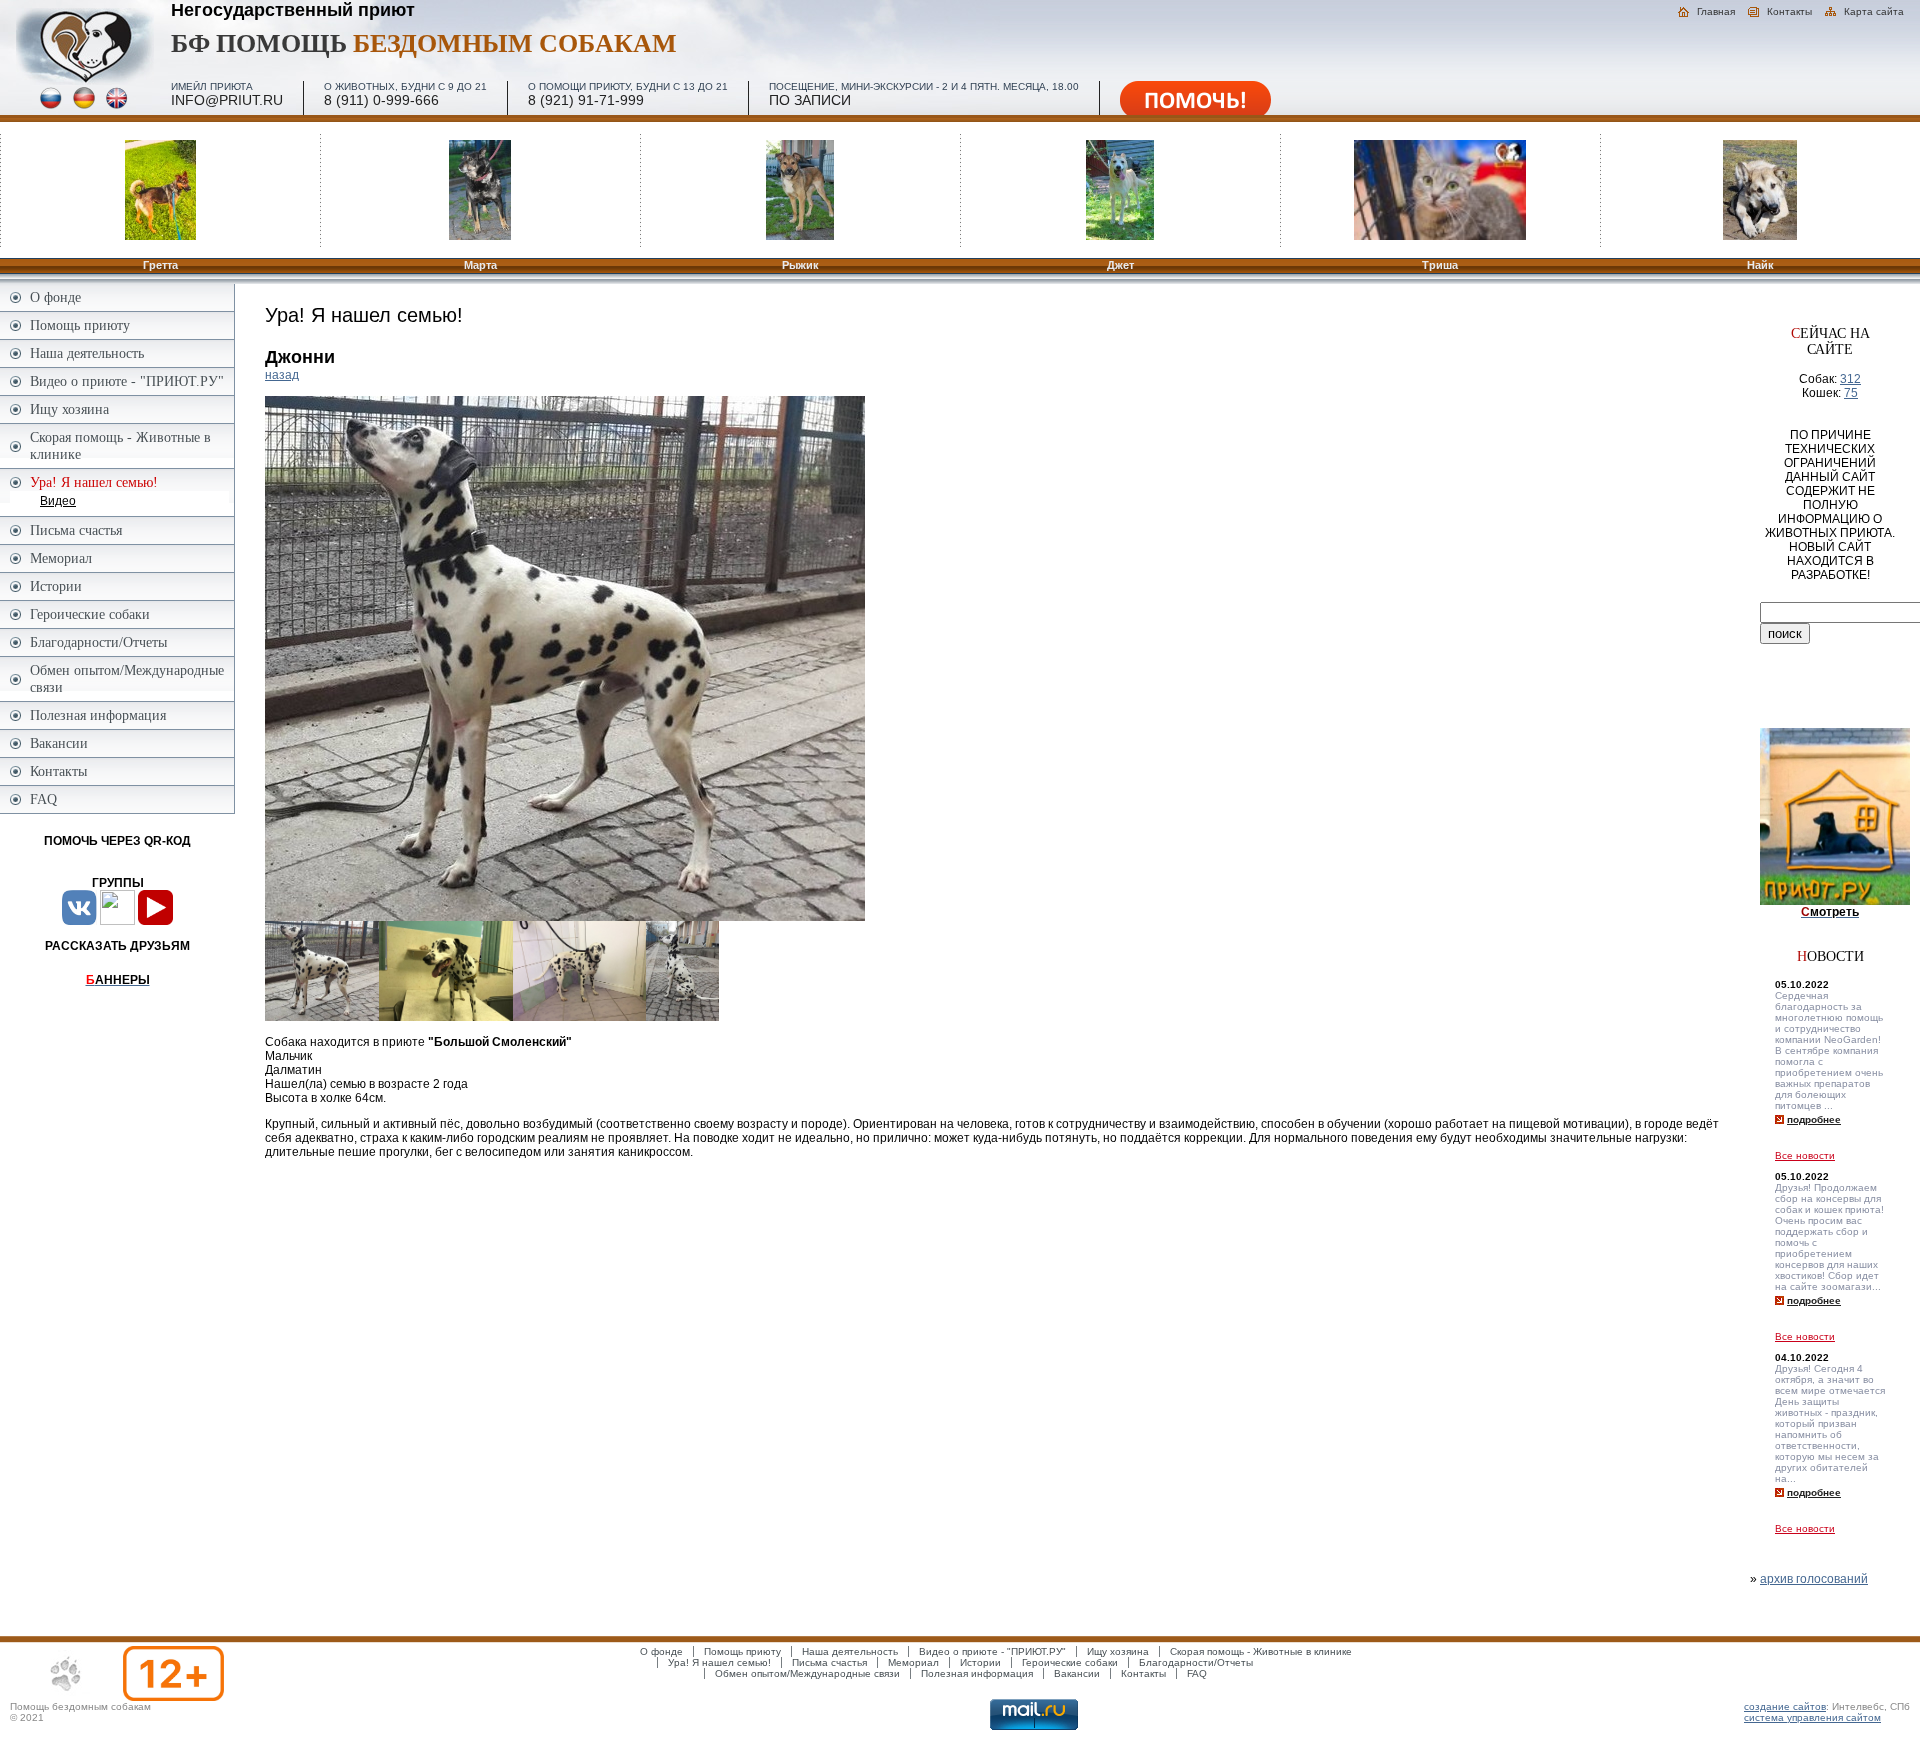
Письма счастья (76, 530)
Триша (1440, 265)
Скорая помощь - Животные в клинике (120, 445)
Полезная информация (98, 715)
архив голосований (1814, 1579)
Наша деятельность (87, 353)
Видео (58, 501)
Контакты (1789, 11)
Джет (1120, 265)
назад (282, 375)
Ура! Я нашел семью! (719, 1662)
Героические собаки (90, 614)
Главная (1716, 11)
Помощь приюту (80, 325)
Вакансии (59, 743)
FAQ (43, 799)
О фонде (55, 297)
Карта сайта (1874, 11)
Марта (480, 265)
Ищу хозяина (69, 409)
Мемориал (61, 558)
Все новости (1805, 1155)
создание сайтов (1785, 1706)
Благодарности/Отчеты (98, 642)
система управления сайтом (1812, 1717)
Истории (56, 586)
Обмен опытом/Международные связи (127, 678)
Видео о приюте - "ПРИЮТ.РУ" (127, 381)
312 (1850, 379)
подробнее (1814, 1119)
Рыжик (800, 265)
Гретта (160, 265)
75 (1851, 393)
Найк (1760, 265)
